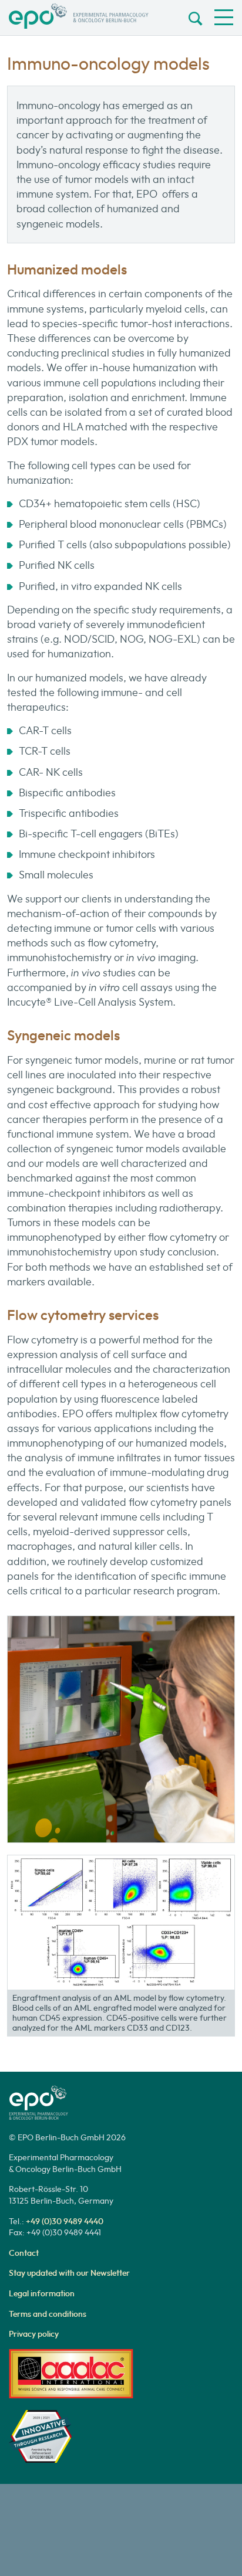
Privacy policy (34, 2334)
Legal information (42, 2293)
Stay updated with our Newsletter (69, 2273)
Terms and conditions (48, 2314)
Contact (24, 2253)
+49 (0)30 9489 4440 (65, 2221)
